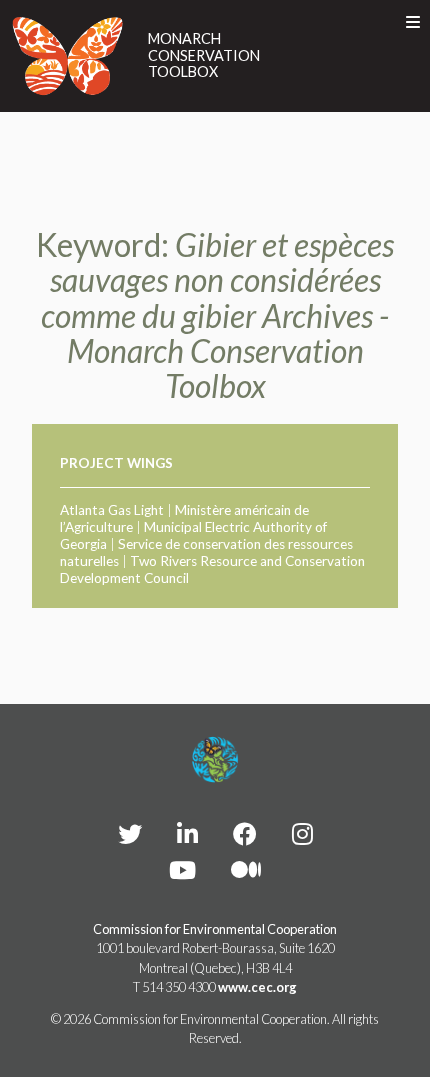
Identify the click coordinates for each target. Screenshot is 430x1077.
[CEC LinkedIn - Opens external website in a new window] (187, 833)
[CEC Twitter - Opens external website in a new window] (130, 833)
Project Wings (116, 463)
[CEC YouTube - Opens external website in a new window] (182, 869)
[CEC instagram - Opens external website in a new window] (302, 833)
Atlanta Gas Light (112, 510)
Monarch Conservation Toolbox (204, 55)
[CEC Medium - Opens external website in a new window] (246, 869)
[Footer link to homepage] (215, 760)
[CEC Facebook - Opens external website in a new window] (245, 833)
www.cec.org (257, 987)
